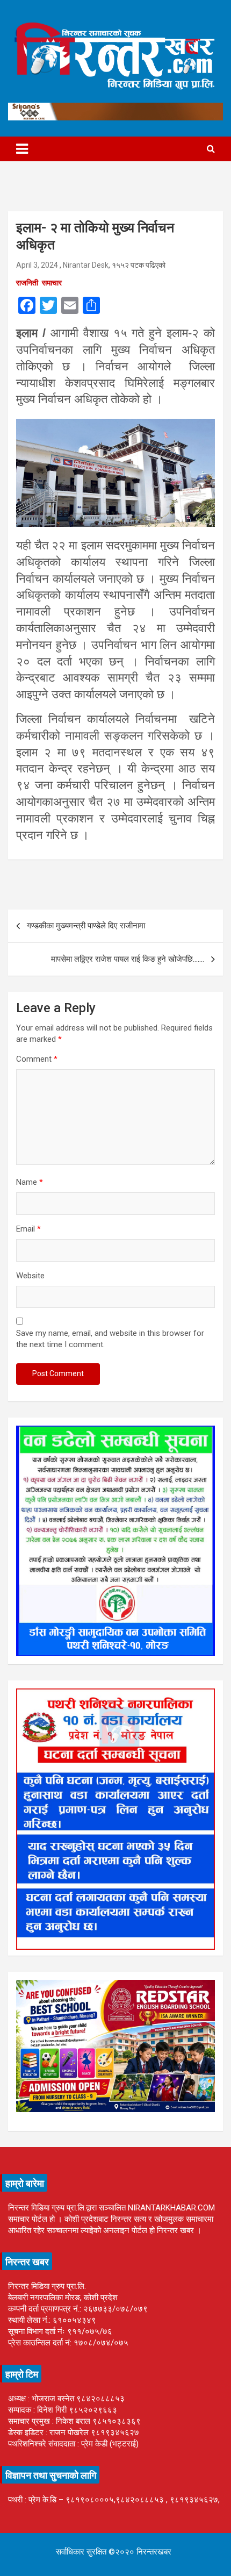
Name (30, 1182)
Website (30, 1276)
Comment (37, 1059)
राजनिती (27, 283)
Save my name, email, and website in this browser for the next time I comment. (110, 1339)
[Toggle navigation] (22, 149)
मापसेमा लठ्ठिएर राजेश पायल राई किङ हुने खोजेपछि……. (128, 959)
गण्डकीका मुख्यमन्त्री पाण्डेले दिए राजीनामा (86, 926)
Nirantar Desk (86, 265)
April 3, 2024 (37, 265)
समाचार (52, 283)
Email (28, 1229)
